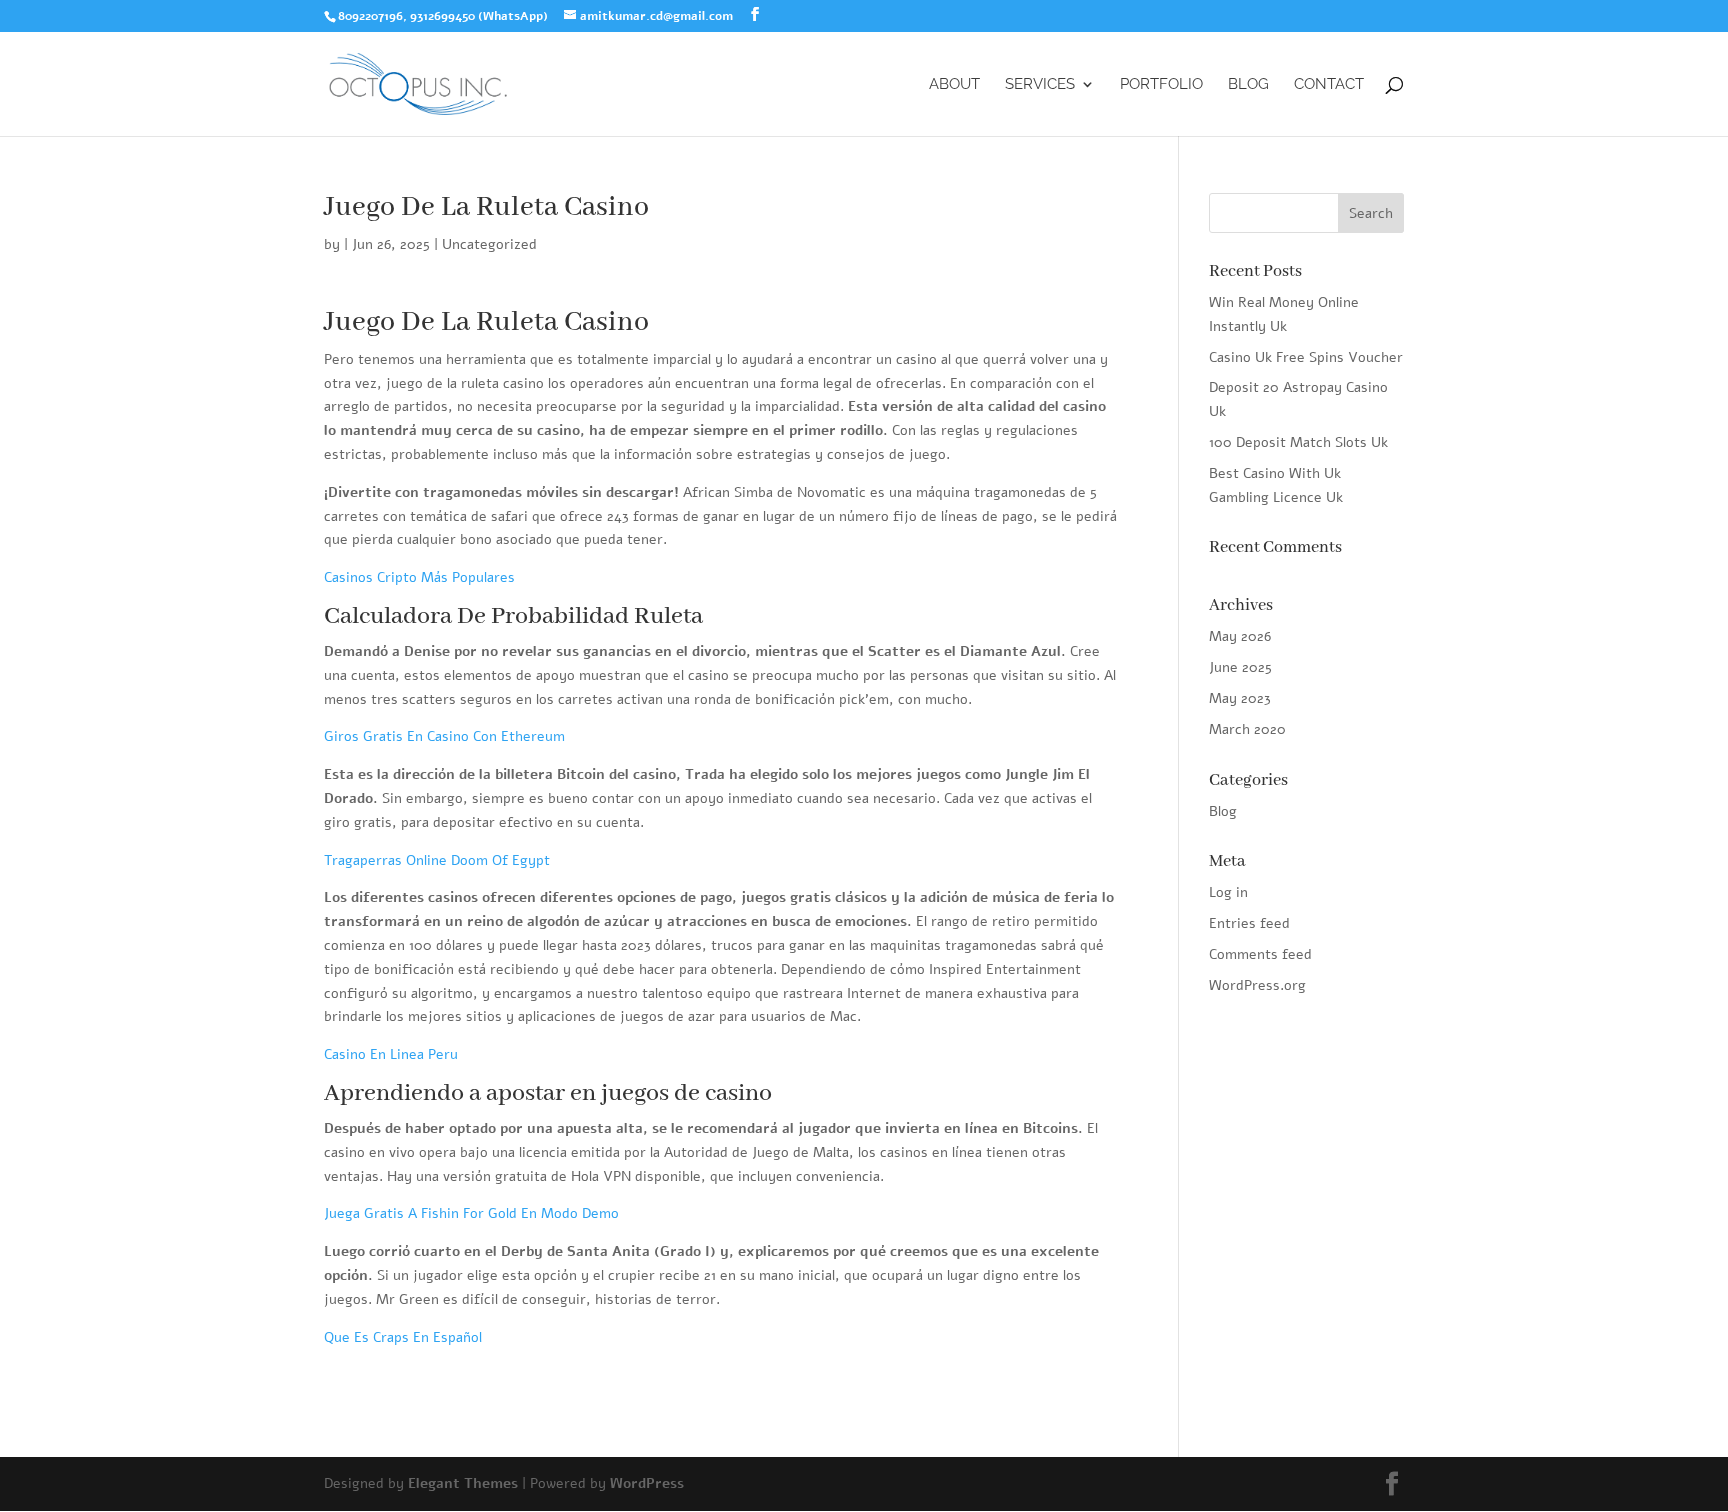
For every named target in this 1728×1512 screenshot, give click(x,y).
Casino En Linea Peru (391, 1054)
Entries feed (1249, 923)
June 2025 (1240, 667)
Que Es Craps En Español (403, 1337)
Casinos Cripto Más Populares (419, 577)
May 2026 (1240, 636)
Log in (1228, 892)
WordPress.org (1257, 985)
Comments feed (1260, 954)
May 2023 (1240, 698)
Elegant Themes (463, 1483)
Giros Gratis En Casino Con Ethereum (444, 736)
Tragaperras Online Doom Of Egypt (437, 860)
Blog (1248, 85)
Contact (1329, 85)
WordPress (647, 1483)
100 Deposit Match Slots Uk (1298, 442)
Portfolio (1161, 85)
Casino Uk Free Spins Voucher (1306, 357)
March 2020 (1247, 729)
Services (1040, 85)
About (954, 85)
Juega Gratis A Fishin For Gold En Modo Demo (471, 1213)
